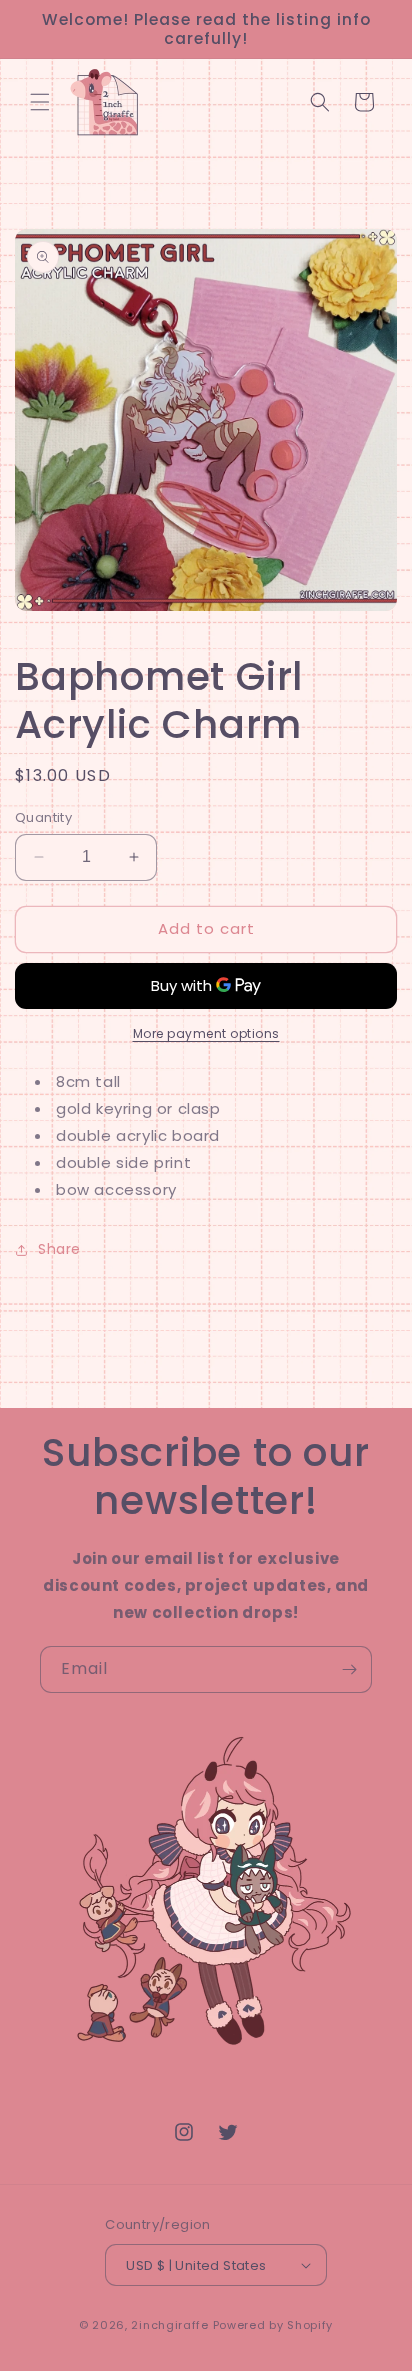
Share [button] (59, 1249)
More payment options (206, 1033)
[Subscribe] (349, 1669)
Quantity (43, 817)
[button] (40, 102)
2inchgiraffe (169, 2325)
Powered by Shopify (273, 2325)
